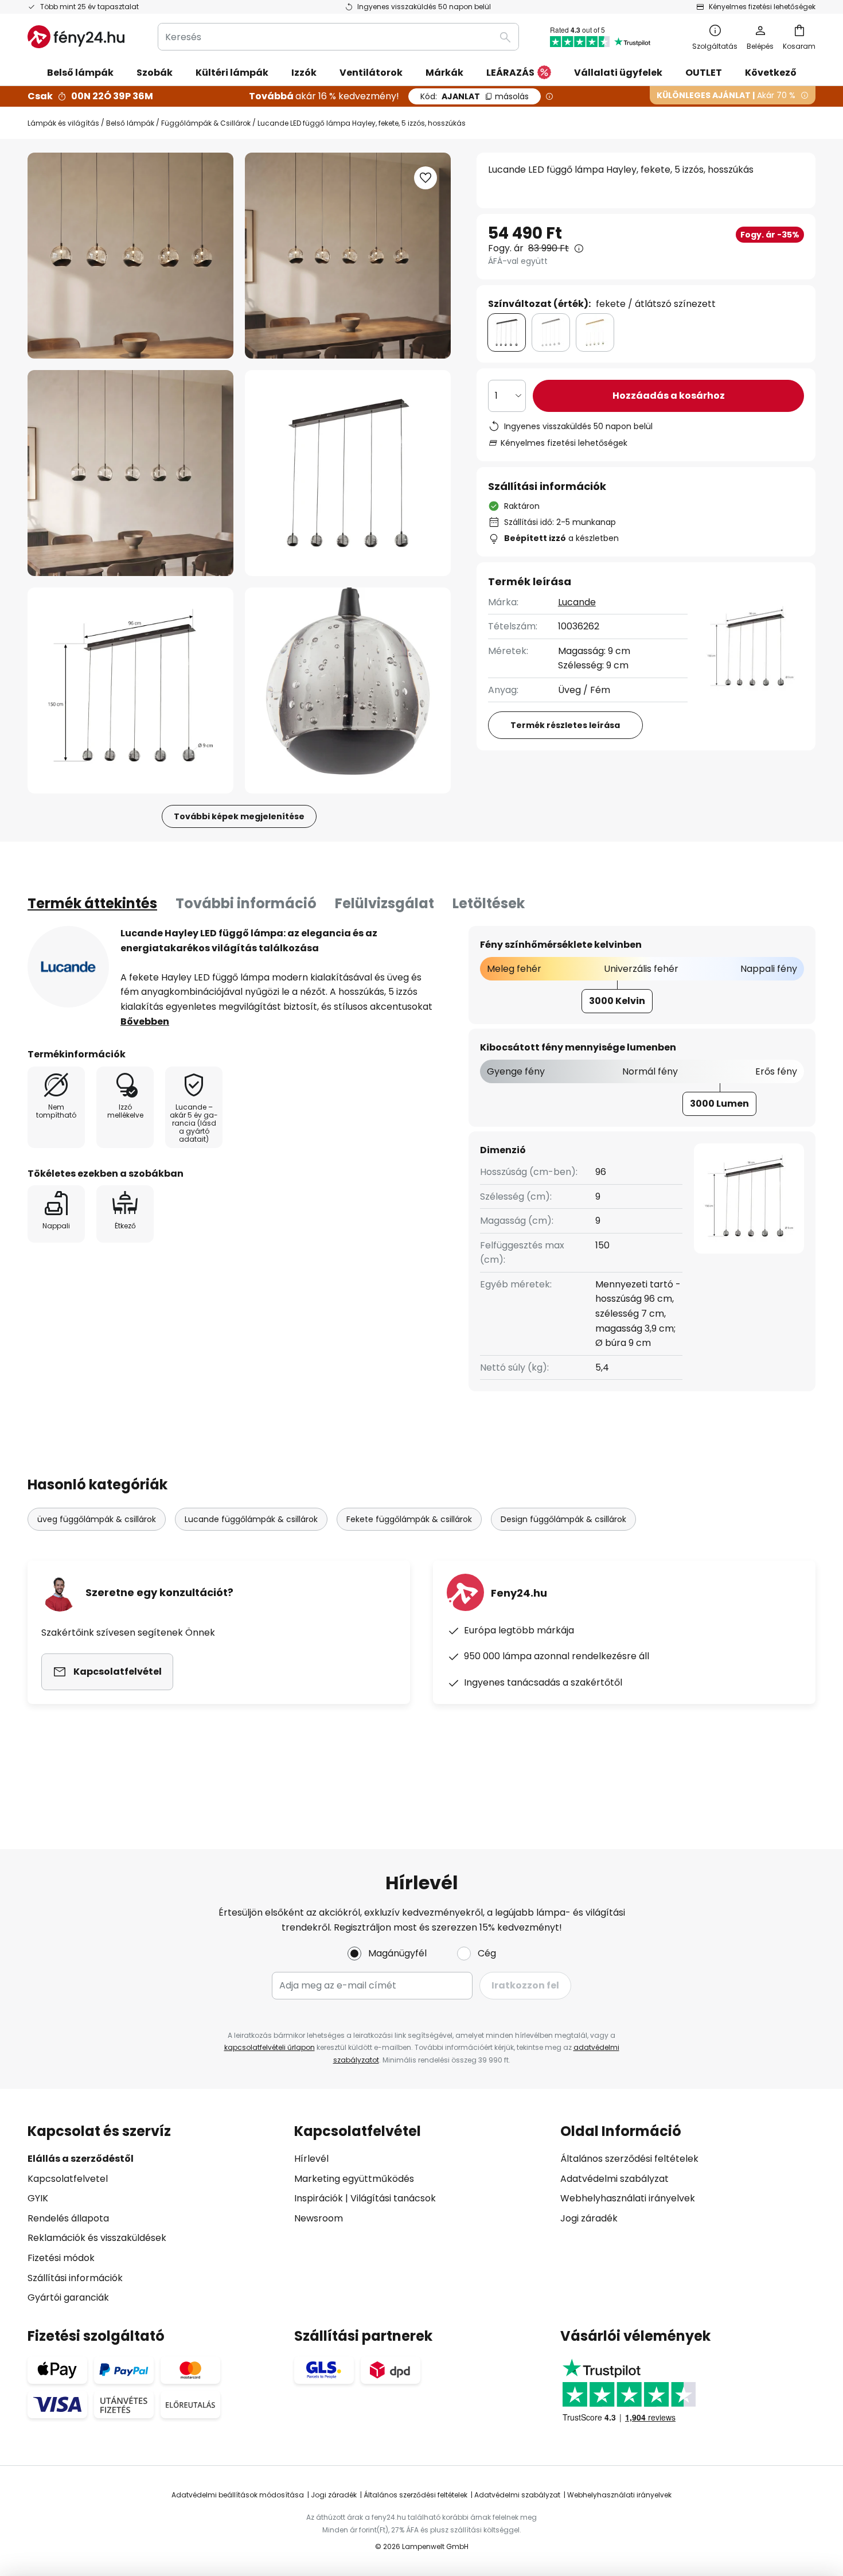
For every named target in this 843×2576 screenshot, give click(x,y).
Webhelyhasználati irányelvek (628, 2198)
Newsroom (319, 2218)
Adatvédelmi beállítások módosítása (238, 2495)
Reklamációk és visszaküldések (97, 2238)
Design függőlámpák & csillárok (563, 1519)
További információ (246, 903)
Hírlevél (311, 2159)
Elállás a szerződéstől (81, 2159)
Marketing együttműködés (354, 2179)
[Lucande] (68, 967)
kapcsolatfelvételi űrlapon (270, 2047)
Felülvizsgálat (385, 903)
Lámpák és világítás (63, 123)
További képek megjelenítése (239, 816)
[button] (130, 473)
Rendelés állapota (68, 2218)
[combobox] (338, 37)
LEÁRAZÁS (510, 73)
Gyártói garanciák (68, 2297)
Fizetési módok (61, 2258)
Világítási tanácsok (393, 2198)
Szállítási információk (75, 2278)
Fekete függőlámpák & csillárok (409, 1519)
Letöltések (489, 903)
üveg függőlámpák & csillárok (97, 1519)
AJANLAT (475, 96)
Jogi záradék (589, 2218)
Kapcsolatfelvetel (68, 2179)
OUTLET (704, 73)
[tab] (92, 904)
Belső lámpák (130, 123)
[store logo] (76, 37)
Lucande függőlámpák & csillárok (251, 1519)
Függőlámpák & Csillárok (206, 123)
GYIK (38, 2198)
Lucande (577, 602)
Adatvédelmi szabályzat (614, 2179)
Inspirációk (319, 2198)
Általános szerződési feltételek (629, 2159)
